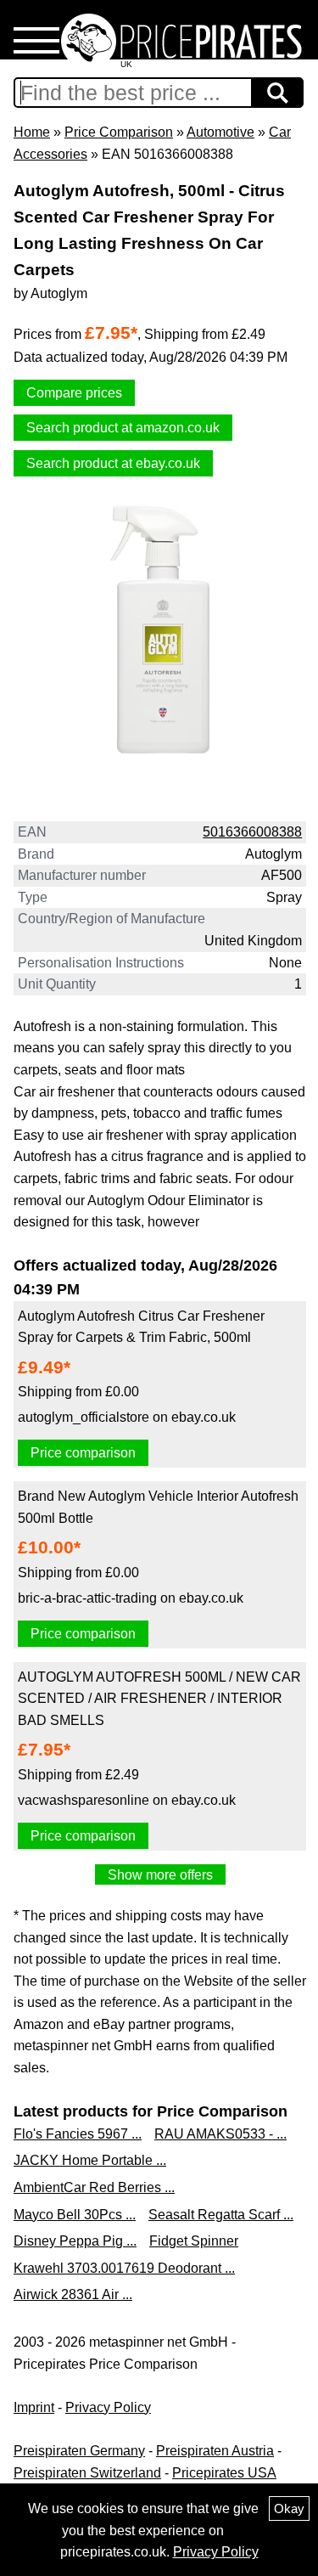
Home (32, 132)
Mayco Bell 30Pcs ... (75, 2215)
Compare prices (74, 393)
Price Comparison (119, 132)
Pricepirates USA (224, 2473)
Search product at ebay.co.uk (113, 463)
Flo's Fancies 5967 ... (78, 2134)
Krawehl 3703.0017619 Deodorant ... (124, 2268)
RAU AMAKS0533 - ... (220, 2134)
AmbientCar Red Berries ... (94, 2187)
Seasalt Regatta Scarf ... (221, 2215)
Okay (289, 2508)
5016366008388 (252, 832)
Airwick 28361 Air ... (73, 2294)
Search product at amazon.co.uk (123, 428)
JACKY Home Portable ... (90, 2160)
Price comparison (83, 1453)
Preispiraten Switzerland (87, 2473)
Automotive (220, 132)
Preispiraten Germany (79, 2451)
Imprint (34, 2407)
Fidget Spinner (194, 2241)
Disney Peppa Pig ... (75, 2241)
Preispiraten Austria (215, 2451)
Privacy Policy (108, 2407)
